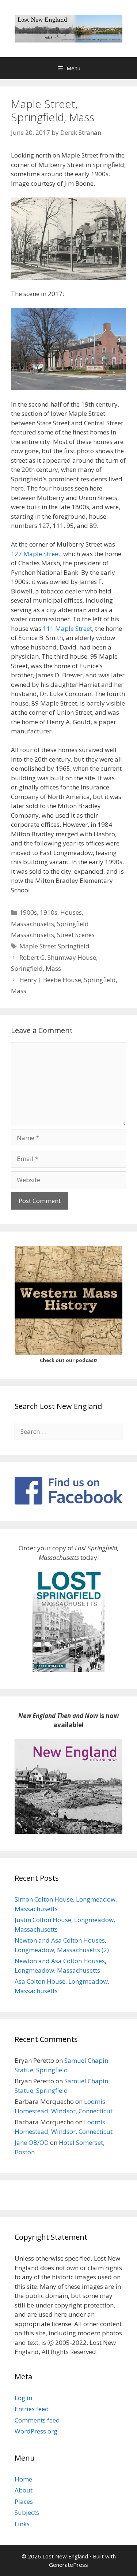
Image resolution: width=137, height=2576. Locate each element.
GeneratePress (68, 2565)
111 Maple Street (67, 628)
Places (24, 2501)
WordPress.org (36, 2431)
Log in (23, 2398)
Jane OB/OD (32, 2142)
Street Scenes (76, 935)
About (24, 2490)
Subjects (27, 2512)
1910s (49, 912)
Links (22, 2524)
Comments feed (37, 2420)
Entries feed (32, 2409)
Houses (71, 912)
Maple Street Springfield (54, 946)
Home (23, 2479)
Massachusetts (33, 924)
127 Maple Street (36, 554)
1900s (28, 912)
